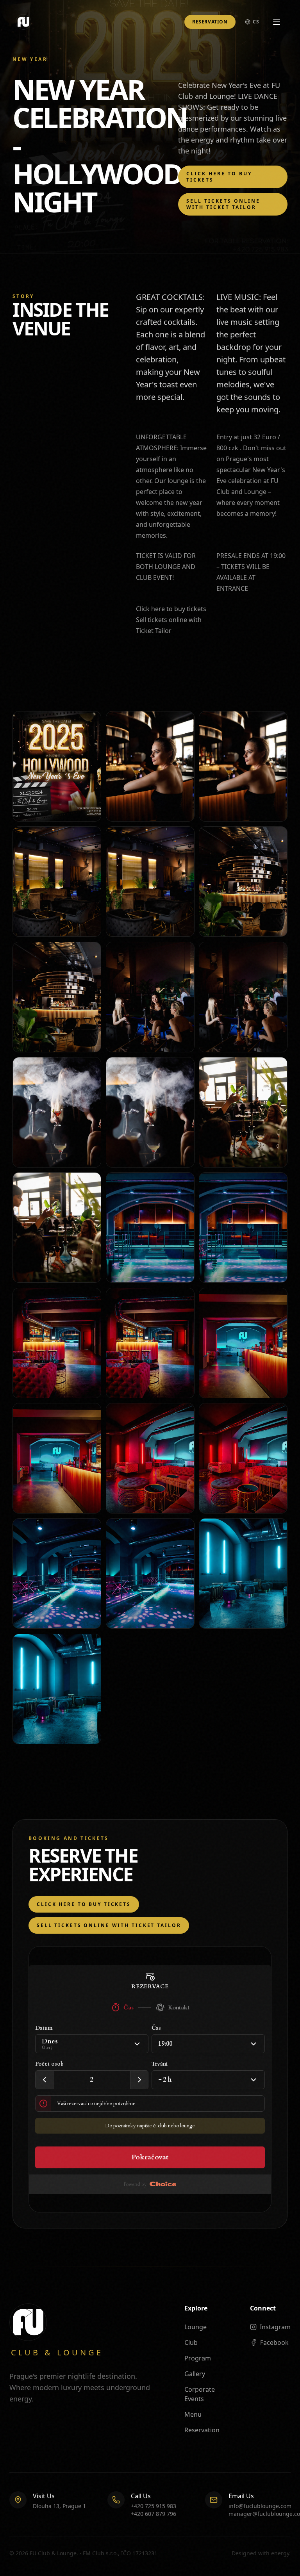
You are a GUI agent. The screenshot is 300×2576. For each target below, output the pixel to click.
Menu (193, 2414)
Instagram (275, 2327)
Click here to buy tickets (219, 177)
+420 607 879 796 (154, 2514)
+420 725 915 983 (154, 2506)
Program (198, 2358)
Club (191, 2342)
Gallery (195, 2374)
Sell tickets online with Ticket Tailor (223, 204)
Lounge (196, 2327)
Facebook (274, 2342)
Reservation (210, 22)
